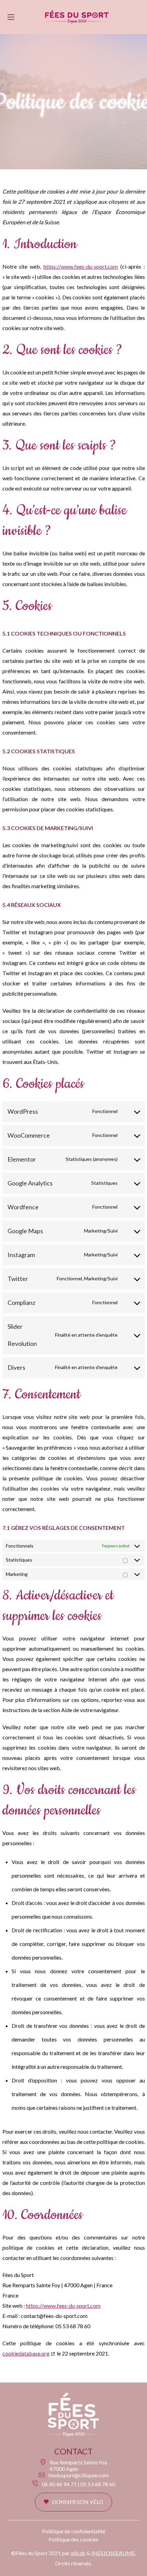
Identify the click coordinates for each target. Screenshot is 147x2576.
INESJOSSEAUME (113, 2553)
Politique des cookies (73, 2539)
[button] (73, 2502)
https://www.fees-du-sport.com (81, 266)
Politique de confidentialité (74, 2531)
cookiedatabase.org (26, 2353)
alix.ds (78, 2553)
